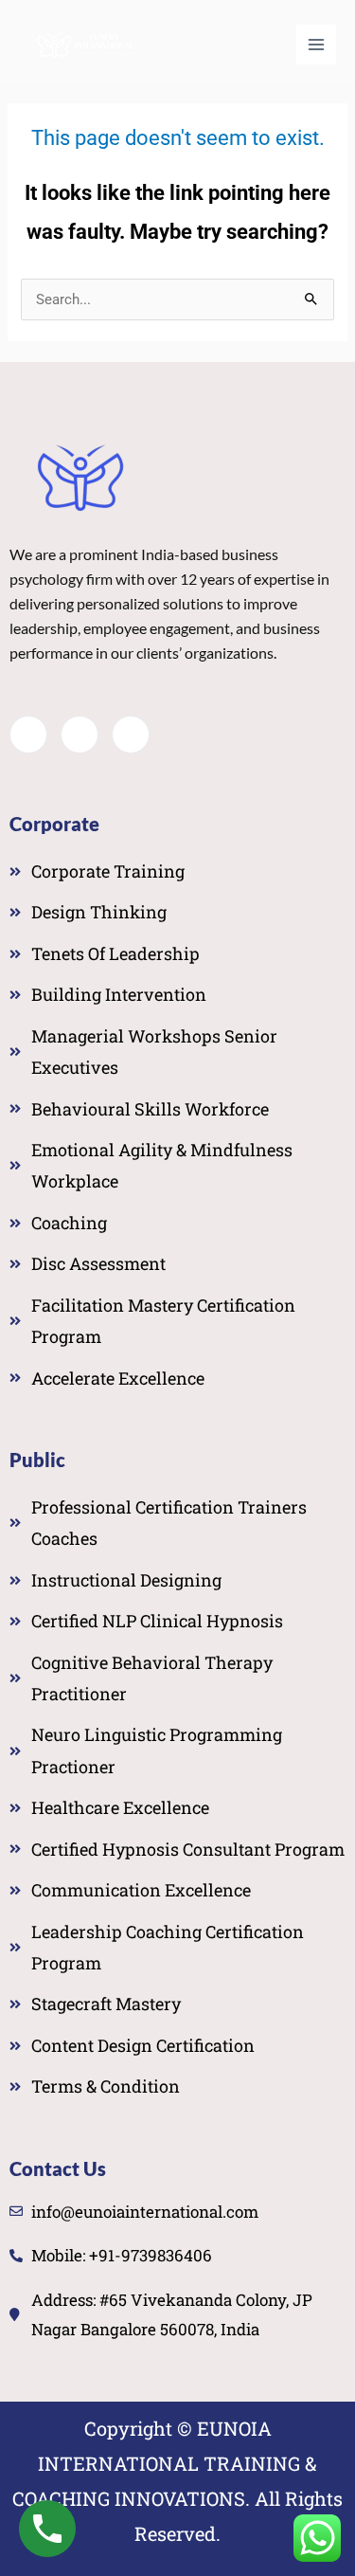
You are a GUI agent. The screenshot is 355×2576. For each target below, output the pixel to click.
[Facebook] (28, 735)
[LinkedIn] (80, 735)
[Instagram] (131, 735)
